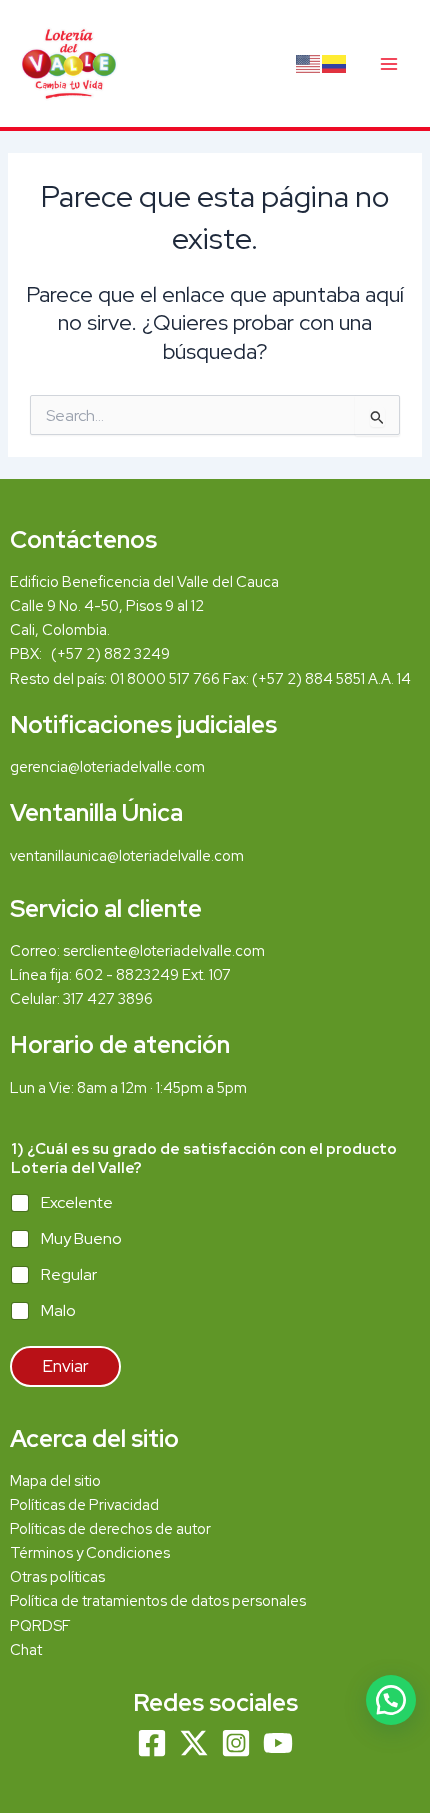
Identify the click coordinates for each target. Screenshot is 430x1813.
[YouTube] (278, 1743)
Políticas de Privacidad (84, 1504)
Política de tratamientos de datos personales (158, 1600)
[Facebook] (152, 1743)
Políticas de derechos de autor (110, 1528)
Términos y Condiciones (91, 1552)
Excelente (77, 1203)
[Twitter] (194, 1743)
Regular (69, 1275)
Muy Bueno (81, 1239)
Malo (58, 1311)
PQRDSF (40, 1625)
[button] (391, 1700)
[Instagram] (236, 1743)
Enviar (65, 1366)
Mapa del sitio (55, 1480)
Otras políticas (57, 1576)
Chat (26, 1649)
